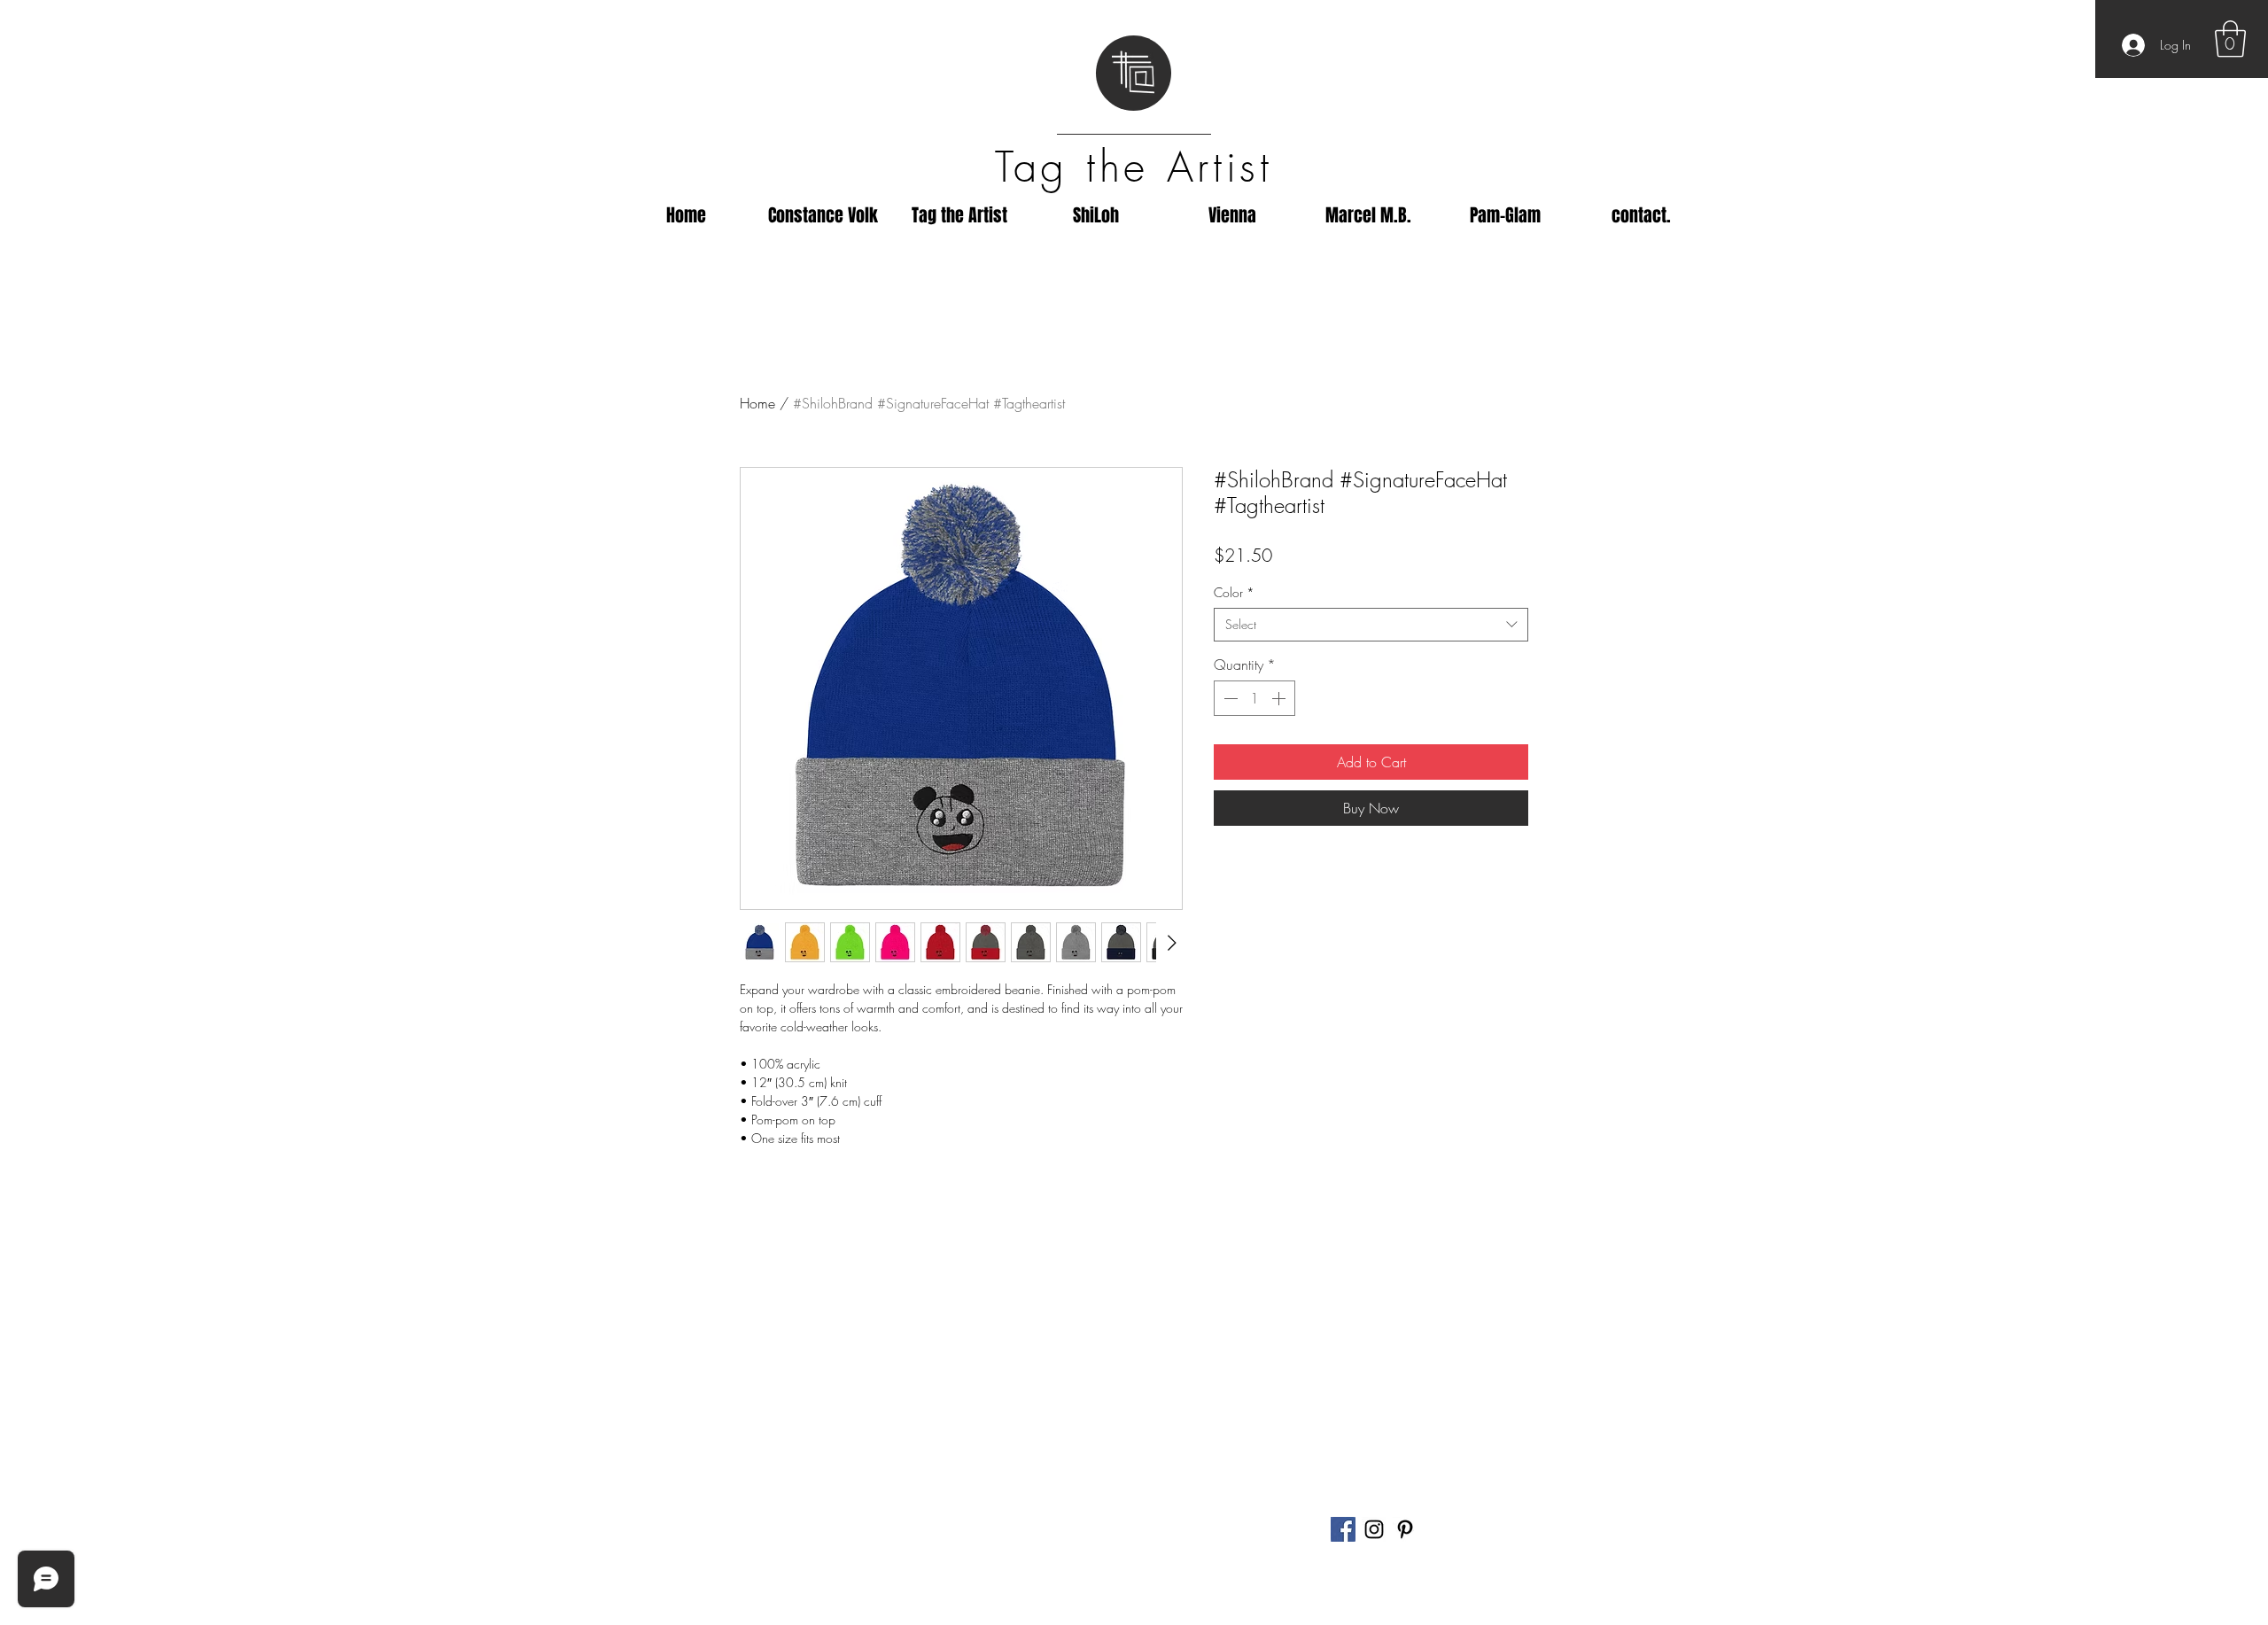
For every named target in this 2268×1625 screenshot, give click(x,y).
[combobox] (1371, 625)
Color (1234, 592)
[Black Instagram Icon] (1374, 1529)
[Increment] (1280, 698)
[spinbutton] (1254, 698)
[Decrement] (1229, 698)
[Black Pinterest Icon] (1405, 1529)
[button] (2230, 39)
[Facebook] (1343, 1529)
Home (757, 403)
